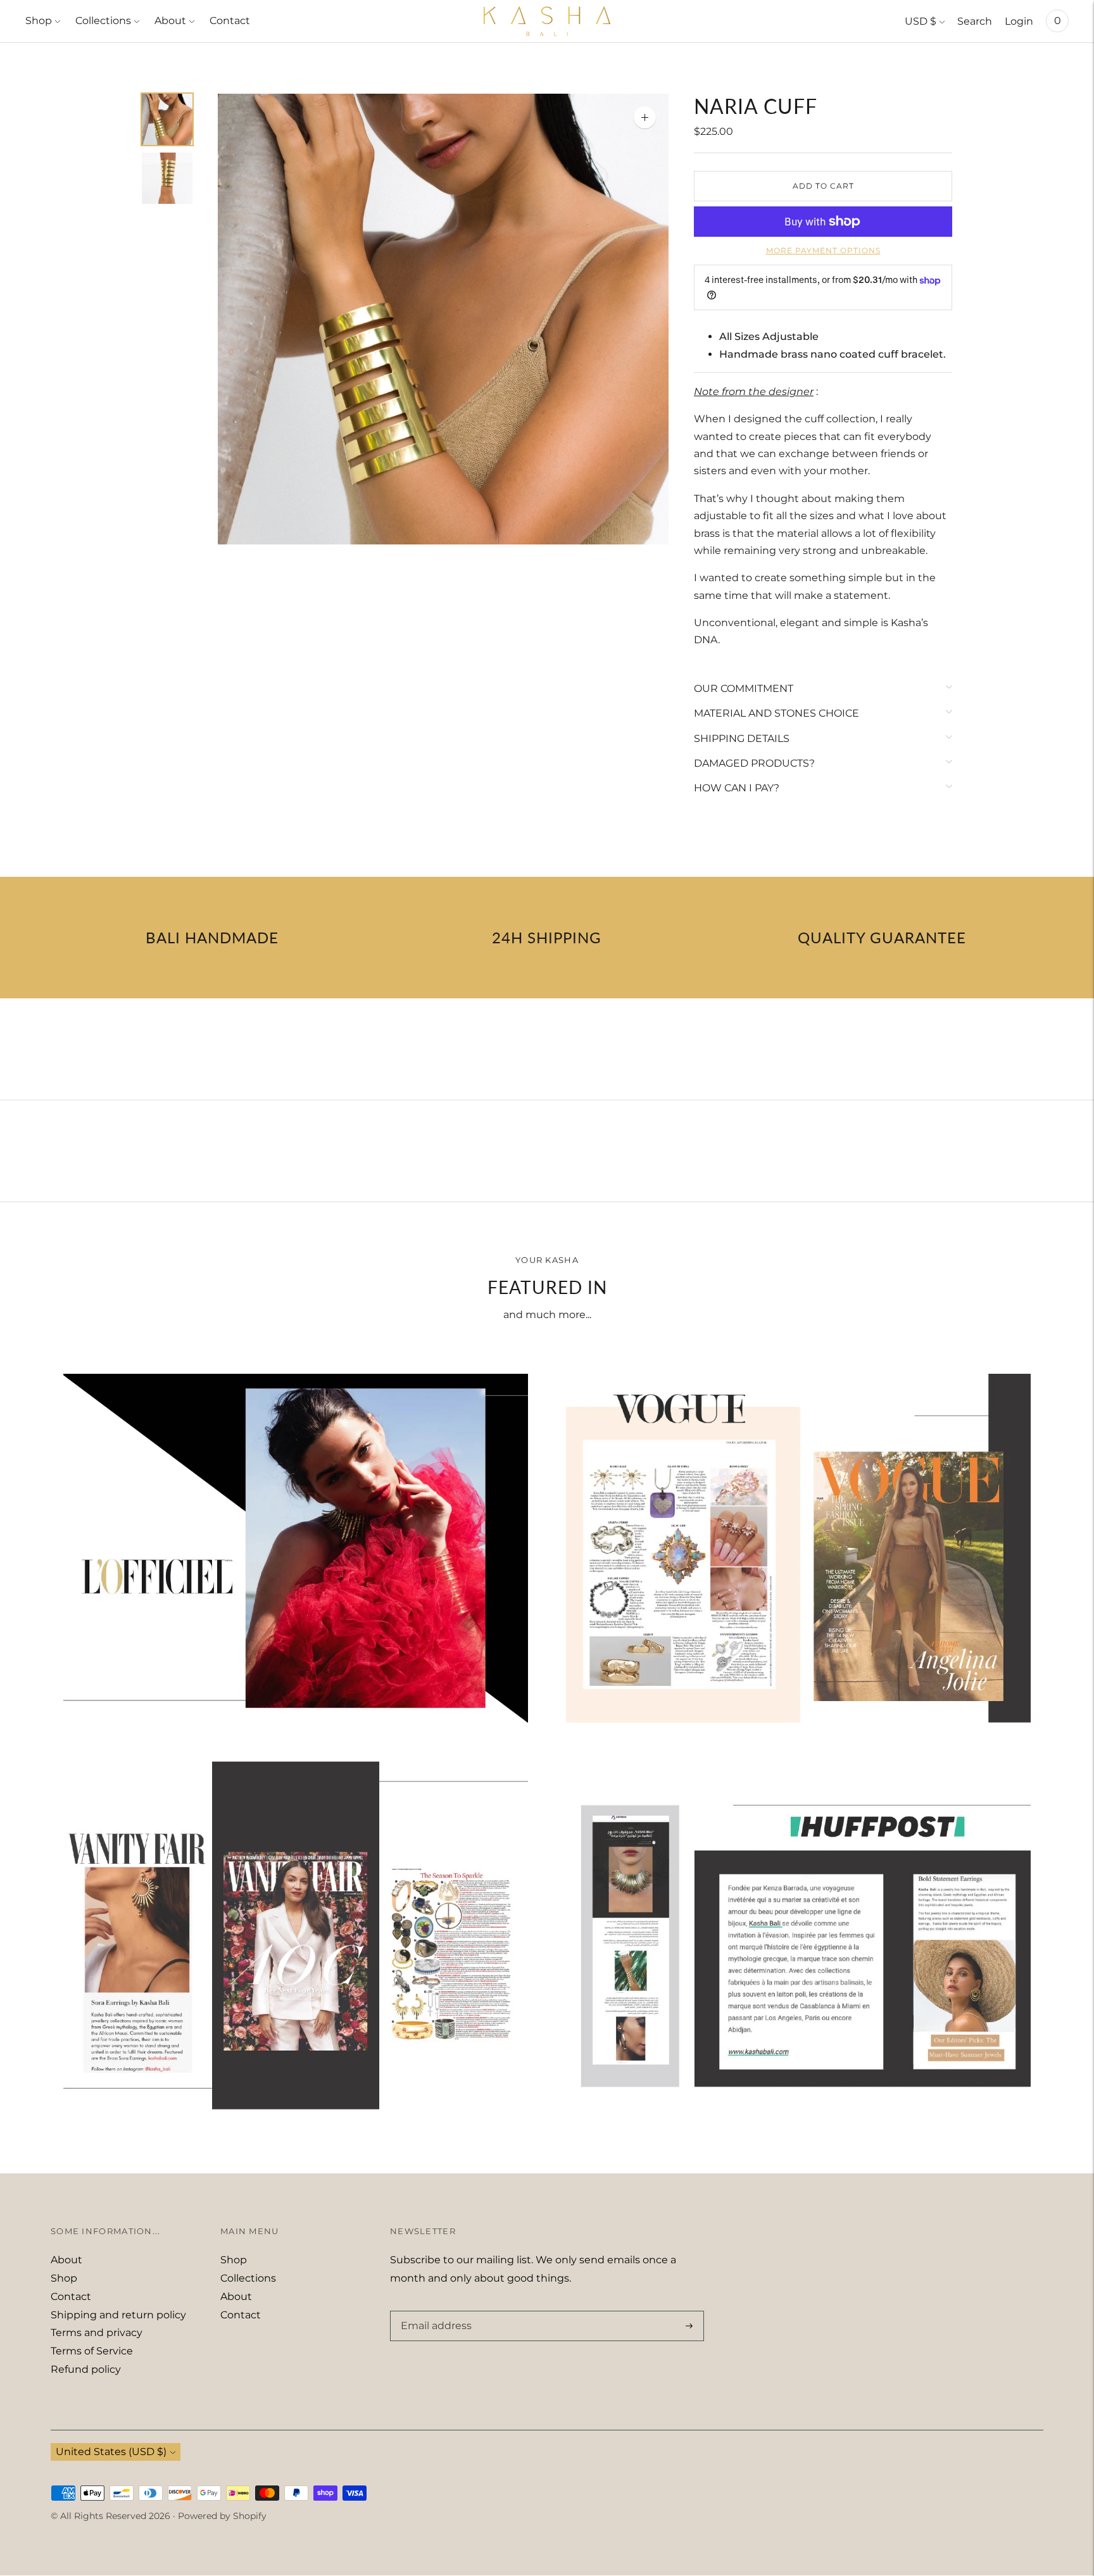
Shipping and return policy (118, 2315)
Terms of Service (92, 2351)
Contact (230, 21)
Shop (39, 21)
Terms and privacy (97, 2333)
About (170, 21)
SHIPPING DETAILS (742, 738)
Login (1019, 21)
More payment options (823, 250)
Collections (103, 21)
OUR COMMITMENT (744, 688)
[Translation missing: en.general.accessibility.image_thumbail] (167, 119)
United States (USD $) (111, 2452)
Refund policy (86, 2369)
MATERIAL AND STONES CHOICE (776, 713)
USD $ (921, 21)
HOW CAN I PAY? (737, 788)
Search (975, 21)
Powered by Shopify (222, 2516)
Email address (434, 2311)
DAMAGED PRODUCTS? (754, 763)
